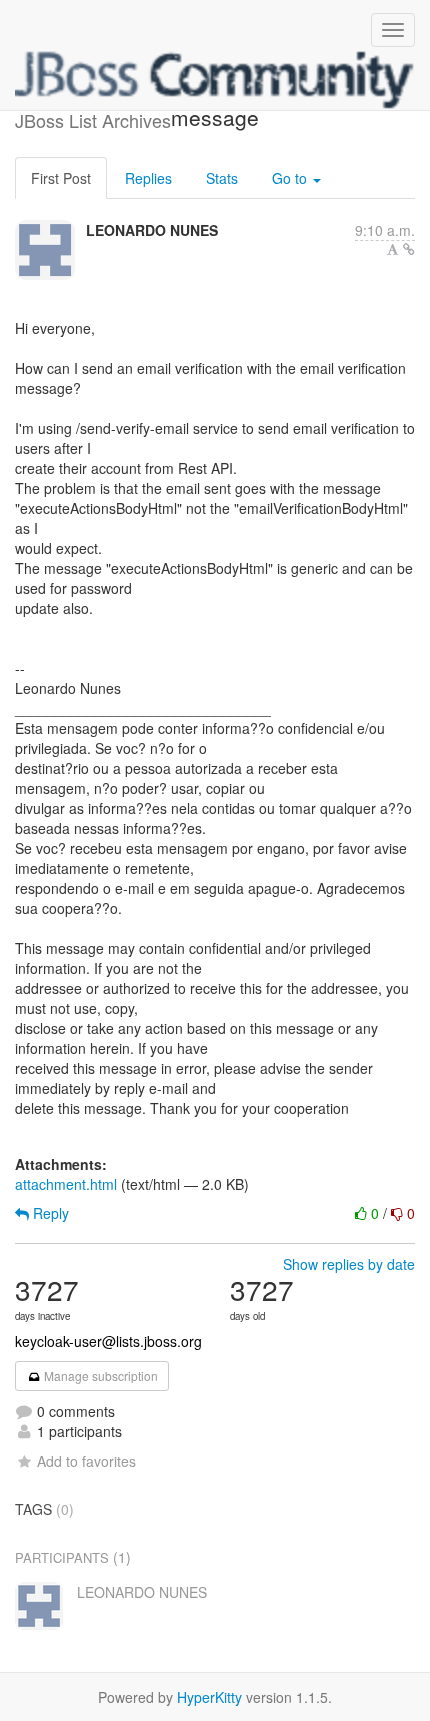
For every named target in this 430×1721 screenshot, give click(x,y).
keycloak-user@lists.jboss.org (108, 1341)
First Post (61, 178)
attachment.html (66, 1184)
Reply (49, 1213)
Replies (148, 178)
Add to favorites (86, 1461)
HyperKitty (209, 1697)
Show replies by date (349, 1264)
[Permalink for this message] (409, 249)
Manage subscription (99, 1375)
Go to (291, 178)
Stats (222, 178)
